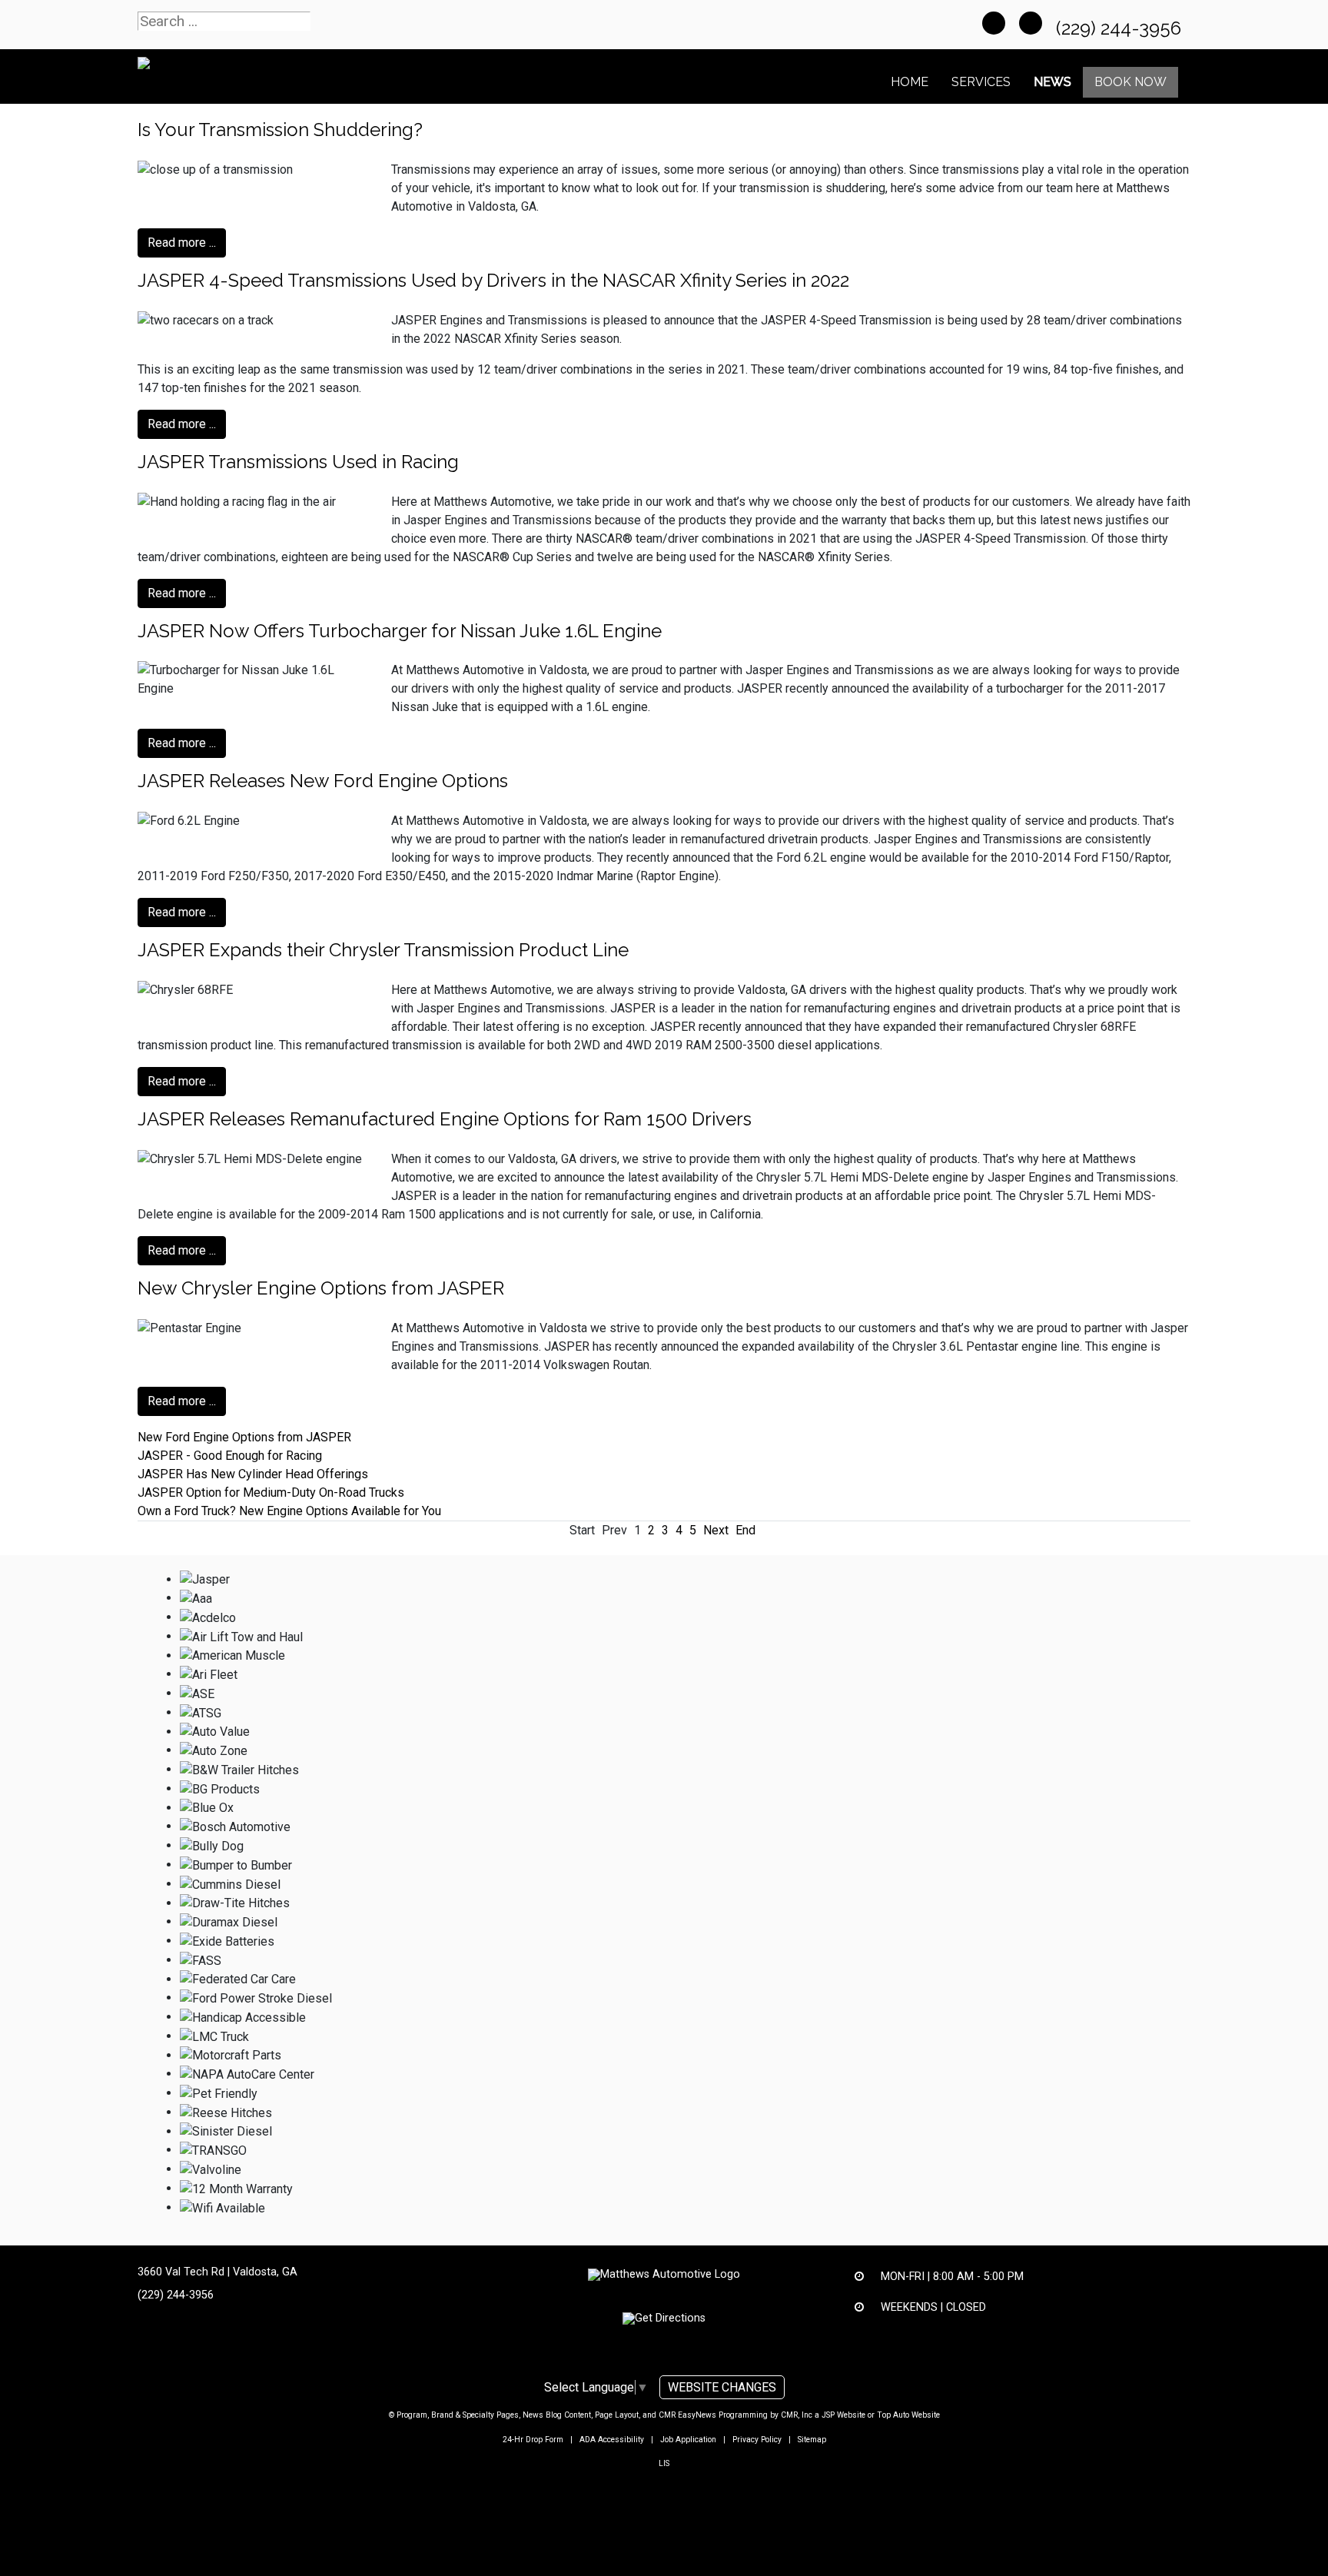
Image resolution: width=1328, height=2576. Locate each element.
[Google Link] (1031, 23)
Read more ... (182, 243)
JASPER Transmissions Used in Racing (298, 462)
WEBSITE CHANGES (722, 2387)
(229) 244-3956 (1121, 28)
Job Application (688, 2440)
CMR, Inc (797, 2415)
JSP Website (843, 2415)
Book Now (1130, 82)
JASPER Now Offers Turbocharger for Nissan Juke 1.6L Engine (400, 631)
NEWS (1052, 82)
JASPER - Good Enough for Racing (230, 1456)
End (745, 1530)
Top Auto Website (908, 2415)
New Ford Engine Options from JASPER (244, 1437)
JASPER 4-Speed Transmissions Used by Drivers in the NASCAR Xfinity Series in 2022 (493, 280)
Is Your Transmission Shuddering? (280, 130)
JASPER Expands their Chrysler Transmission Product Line (383, 950)
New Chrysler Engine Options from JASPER (321, 1288)
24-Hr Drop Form (533, 2440)
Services (981, 82)
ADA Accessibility (612, 2440)
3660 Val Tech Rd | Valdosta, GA (217, 2272)
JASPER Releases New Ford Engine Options (323, 781)
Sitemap (812, 2440)
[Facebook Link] (994, 23)
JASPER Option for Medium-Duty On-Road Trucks (271, 1492)
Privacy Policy (757, 2440)
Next (716, 1530)
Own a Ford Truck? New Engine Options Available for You (289, 1511)
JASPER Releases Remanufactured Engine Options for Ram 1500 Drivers (445, 1119)
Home (910, 82)
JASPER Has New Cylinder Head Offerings (253, 1474)
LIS (664, 2463)
